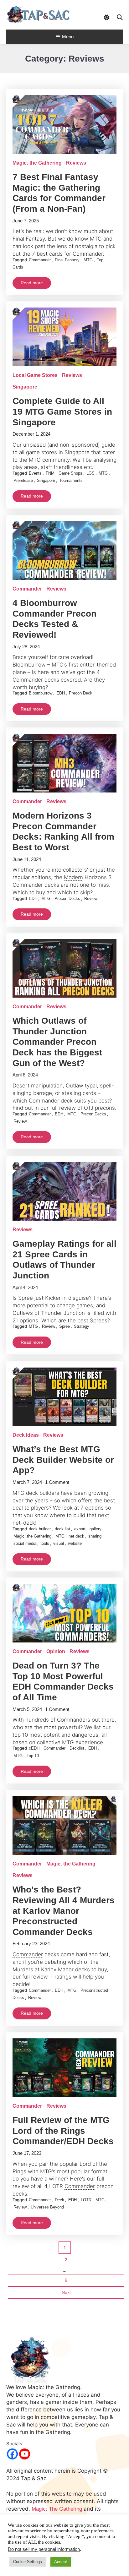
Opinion (56, 1651)
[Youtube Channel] (25, 2454)
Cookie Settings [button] (28, 2562)
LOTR (86, 2200)
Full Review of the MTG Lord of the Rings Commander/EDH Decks (63, 2131)
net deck (76, 1536)
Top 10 (33, 1756)
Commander (40, 260)
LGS (90, 473)
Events (35, 473)
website (75, 1543)
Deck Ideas (26, 1435)
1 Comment (57, 1482)
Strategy (82, 1326)
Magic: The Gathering (57, 2509)
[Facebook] (12, 2454)
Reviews (76, 163)
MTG (88, 260)
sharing (95, 1536)
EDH (61, 693)
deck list (62, 1529)
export (80, 1529)
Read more (32, 283)
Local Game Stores (35, 375)
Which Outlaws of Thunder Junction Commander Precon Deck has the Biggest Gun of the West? (57, 1042)
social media (25, 1543)
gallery (95, 1529)
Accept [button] (61, 2562)
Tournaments (71, 480)
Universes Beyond (47, 2207)
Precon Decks (67, 899)
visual (59, 1543)
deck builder (40, 1529)
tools (45, 1543)
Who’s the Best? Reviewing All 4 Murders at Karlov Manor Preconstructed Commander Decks (64, 1911)
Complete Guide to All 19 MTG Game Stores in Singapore (62, 411)
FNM (50, 473)
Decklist (77, 1748)
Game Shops (70, 473)
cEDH (34, 1748)
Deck (59, 2200)
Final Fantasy (67, 260)
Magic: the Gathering (37, 163)
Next (66, 2292)
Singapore (25, 387)
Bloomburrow (41, 693)
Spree (64, 1326)
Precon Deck (81, 693)
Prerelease (23, 480)
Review (91, 899)
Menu (68, 37)
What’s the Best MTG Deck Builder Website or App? (63, 1460)
